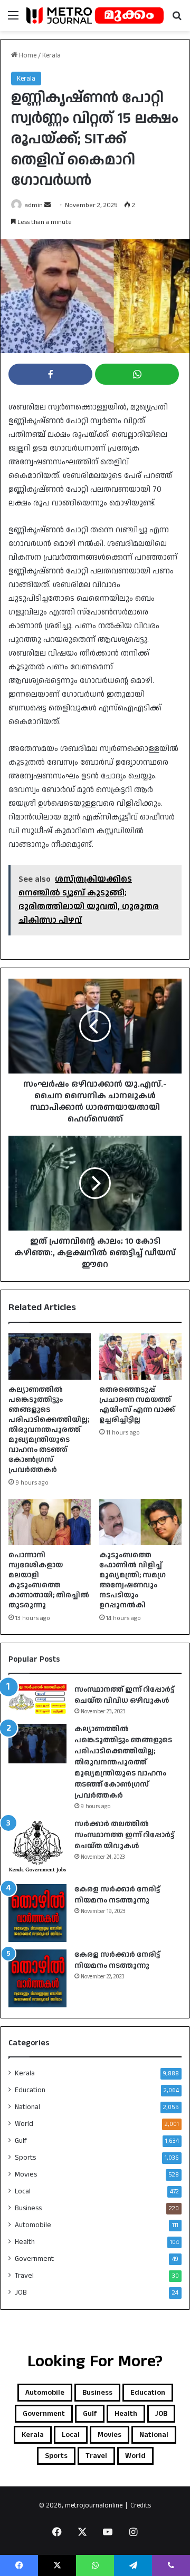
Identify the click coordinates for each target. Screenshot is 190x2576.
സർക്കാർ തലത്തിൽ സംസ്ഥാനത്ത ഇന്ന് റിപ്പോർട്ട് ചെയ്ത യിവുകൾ (124, 1835)
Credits (141, 2505)
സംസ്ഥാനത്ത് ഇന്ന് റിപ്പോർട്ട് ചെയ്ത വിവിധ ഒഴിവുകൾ (124, 1695)
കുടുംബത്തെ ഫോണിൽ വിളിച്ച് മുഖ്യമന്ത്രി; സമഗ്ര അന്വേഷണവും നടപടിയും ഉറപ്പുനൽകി (132, 1580)
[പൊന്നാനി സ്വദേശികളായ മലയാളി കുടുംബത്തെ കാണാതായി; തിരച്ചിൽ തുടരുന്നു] (50, 1522)
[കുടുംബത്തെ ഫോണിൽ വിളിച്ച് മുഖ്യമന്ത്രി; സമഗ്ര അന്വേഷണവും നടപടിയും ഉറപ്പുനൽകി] (140, 1522)
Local (23, 2191)
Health (25, 2242)
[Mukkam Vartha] (95, 16)
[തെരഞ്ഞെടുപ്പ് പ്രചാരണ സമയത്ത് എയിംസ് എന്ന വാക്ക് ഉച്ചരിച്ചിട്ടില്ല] (140, 1357)
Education (30, 2090)
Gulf (21, 2141)
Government (34, 2259)
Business (28, 2208)
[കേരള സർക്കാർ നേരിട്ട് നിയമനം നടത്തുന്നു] (37, 1913)
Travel (24, 2276)
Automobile (33, 2225)
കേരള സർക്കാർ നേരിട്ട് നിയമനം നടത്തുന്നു (117, 1895)
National (27, 2107)
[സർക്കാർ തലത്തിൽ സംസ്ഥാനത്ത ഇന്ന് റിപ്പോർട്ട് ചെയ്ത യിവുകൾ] (37, 1848)
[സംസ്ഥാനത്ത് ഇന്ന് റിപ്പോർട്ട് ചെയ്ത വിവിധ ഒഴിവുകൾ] (37, 1699)
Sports (25, 2158)
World (24, 2124)
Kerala (51, 55)
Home (27, 55)
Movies (26, 2174)
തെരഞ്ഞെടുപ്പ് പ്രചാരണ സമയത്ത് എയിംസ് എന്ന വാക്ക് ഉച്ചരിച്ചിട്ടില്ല (137, 1405)
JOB (21, 2292)
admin (34, 205)
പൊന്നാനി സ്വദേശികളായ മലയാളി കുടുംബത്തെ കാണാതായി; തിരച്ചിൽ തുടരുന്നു (49, 1580)
